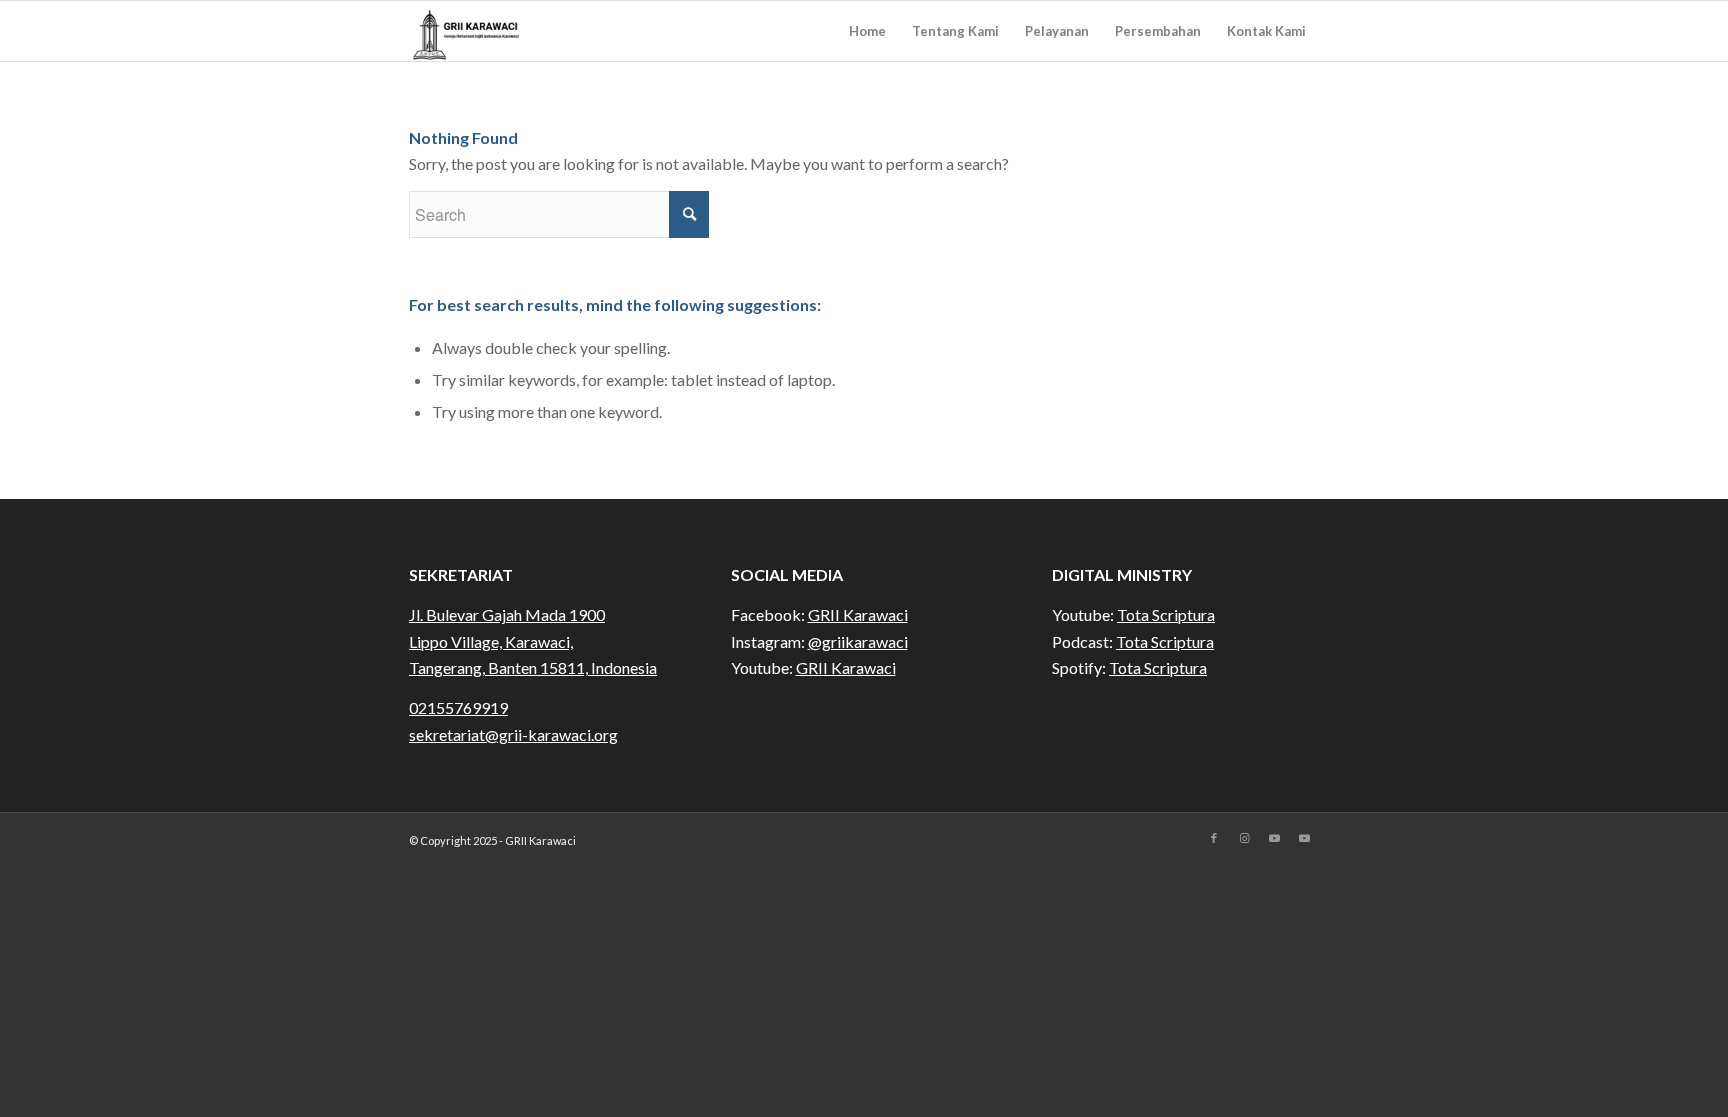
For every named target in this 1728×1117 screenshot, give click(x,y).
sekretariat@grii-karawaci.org (513, 734)
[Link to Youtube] (1274, 838)
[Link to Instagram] (1244, 838)
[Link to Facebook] (1214, 838)
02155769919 (458, 707)
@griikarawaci (858, 641)
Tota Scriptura (1166, 614)
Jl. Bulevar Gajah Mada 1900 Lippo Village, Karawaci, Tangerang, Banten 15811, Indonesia (533, 641)
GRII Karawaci (858, 614)
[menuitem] (867, 31)
